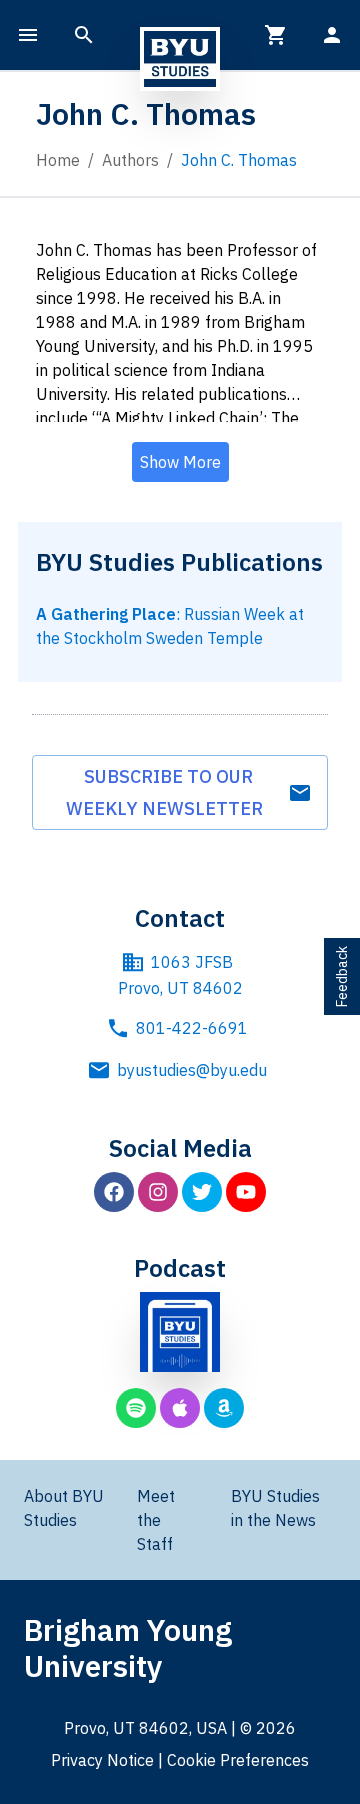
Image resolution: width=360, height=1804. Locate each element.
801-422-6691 (192, 1028)
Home (58, 160)
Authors (130, 160)
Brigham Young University (128, 1647)
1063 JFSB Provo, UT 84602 (180, 975)
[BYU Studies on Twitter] (202, 1192)
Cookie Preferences (238, 1760)
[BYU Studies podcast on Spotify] (136, 1408)
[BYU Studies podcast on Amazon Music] (224, 1408)
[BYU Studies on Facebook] (114, 1192)
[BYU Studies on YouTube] (246, 1192)
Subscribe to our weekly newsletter (168, 792)
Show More (180, 462)
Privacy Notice (102, 1760)
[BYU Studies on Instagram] (158, 1192)
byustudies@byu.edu (192, 1070)
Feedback (342, 976)
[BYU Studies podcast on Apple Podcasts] (180, 1408)
